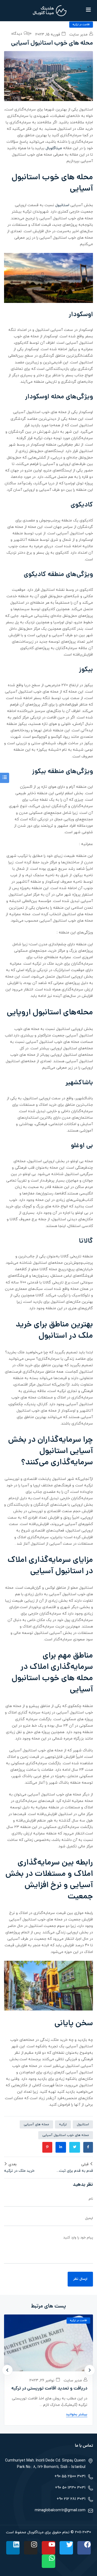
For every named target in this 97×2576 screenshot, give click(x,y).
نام (91, 2199)
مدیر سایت (79, 35)
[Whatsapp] (48, 2561)
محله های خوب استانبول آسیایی (66, 2135)
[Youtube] (48, 2548)
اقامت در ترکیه (81, 25)
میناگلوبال (53, 148)
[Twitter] (66, 2548)
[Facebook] (84, 2548)
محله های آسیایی (36, 2124)
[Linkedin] (13, 2548)
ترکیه (63, 2124)
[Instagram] (31, 2548)
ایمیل (89, 2218)
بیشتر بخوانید (77, 2414)
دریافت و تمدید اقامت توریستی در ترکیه (49, 2389)
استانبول (62, 205)
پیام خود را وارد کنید (78, 2238)
